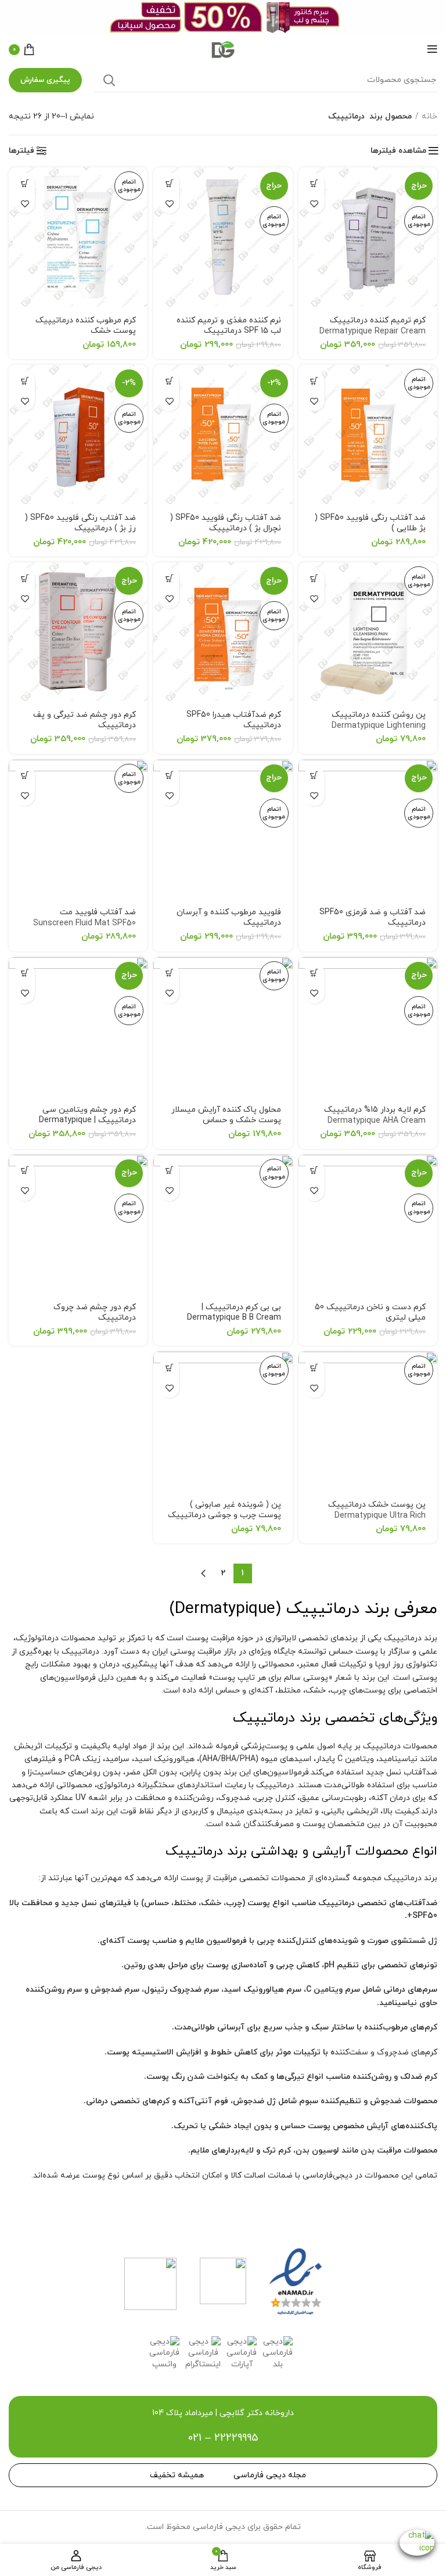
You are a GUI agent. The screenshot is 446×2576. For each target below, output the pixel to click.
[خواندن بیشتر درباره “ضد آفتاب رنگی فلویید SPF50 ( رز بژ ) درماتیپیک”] (25, 381)
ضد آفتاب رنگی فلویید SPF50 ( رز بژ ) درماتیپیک (80, 529)
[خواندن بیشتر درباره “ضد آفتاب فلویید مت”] (25, 776)
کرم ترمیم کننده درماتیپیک (373, 332)
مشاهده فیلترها (398, 151)
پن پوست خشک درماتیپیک (377, 1516)
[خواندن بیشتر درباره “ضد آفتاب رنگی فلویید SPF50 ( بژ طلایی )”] (314, 381)
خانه (429, 116)
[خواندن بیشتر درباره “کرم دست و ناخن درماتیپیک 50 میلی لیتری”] (314, 1171)
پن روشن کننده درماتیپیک (379, 726)
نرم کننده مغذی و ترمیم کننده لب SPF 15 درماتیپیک (229, 331)
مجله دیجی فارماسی (270, 2475)
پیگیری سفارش (45, 80)
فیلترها (21, 151)
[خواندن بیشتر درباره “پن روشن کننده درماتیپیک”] (314, 578)
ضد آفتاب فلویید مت (84, 918)
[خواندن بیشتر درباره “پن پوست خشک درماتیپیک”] (314, 1368)
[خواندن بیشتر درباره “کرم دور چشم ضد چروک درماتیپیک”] (25, 1171)
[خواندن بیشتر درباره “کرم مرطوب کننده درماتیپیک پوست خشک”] (25, 183)
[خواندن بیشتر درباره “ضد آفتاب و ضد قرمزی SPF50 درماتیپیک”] (314, 776)
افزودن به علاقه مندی (314, 204)
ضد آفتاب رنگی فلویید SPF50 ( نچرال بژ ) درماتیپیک (224, 529)
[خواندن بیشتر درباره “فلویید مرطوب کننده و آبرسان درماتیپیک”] (169, 776)
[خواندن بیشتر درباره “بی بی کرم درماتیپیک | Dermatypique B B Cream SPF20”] (169, 1171)
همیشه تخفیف (177, 2475)
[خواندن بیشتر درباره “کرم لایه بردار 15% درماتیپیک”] (314, 973)
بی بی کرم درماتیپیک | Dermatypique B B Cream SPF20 (234, 1318)
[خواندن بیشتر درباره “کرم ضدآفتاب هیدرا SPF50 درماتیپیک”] (169, 578)
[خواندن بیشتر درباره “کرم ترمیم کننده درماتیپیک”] (314, 183)
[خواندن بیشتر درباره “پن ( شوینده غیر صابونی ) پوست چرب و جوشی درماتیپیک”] (169, 1368)
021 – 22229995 (223, 2438)
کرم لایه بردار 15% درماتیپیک (375, 1115)
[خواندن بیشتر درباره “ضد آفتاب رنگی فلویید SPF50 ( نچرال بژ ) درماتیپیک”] (169, 381)
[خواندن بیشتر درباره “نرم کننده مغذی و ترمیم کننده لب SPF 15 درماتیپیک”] (169, 183)
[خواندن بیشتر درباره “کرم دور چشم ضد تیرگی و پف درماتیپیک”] (25, 578)
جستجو (109, 80)
